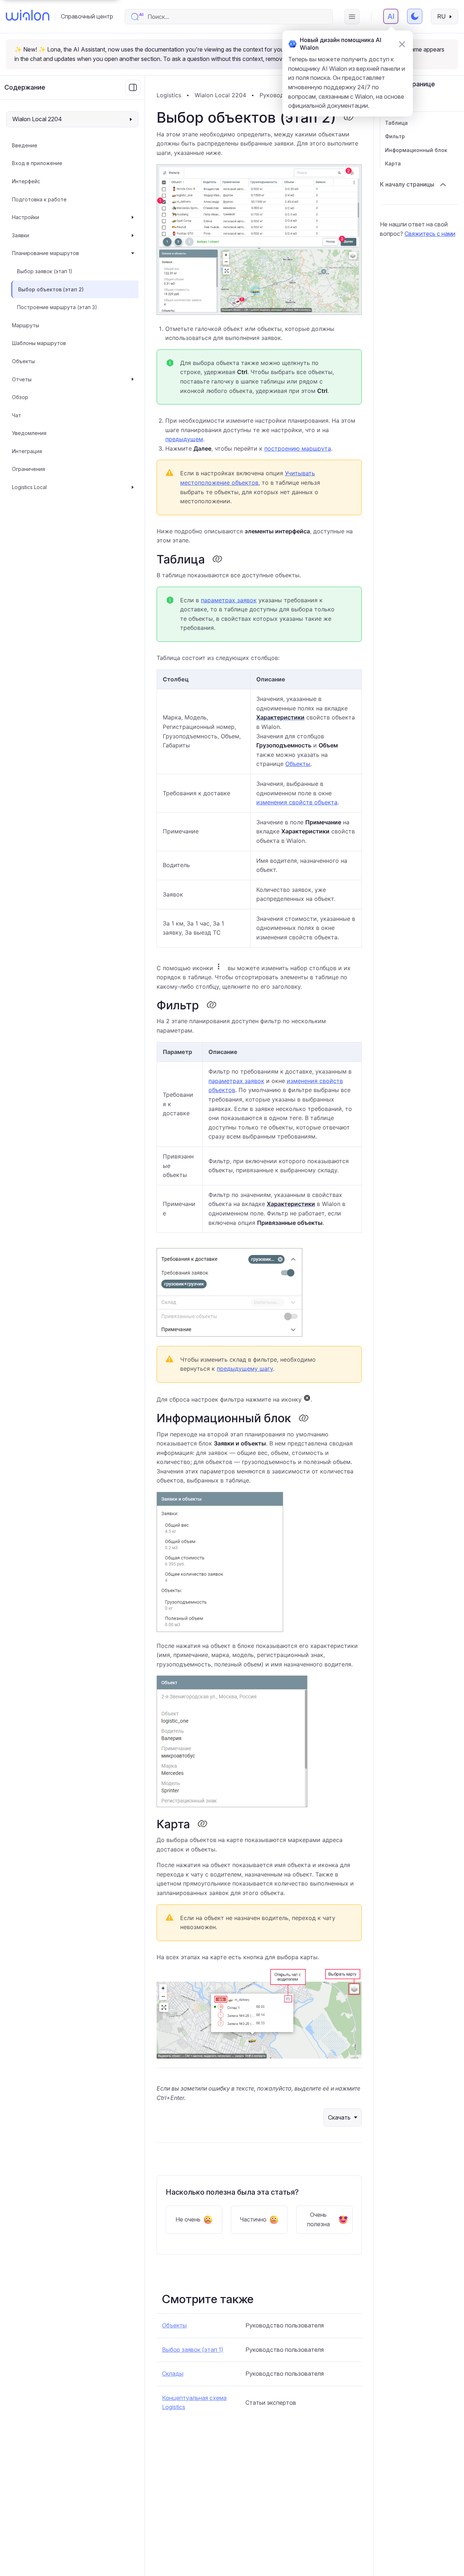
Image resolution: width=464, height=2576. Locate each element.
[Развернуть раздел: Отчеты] (133, 380)
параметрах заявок (229, 600)
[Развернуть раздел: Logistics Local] (133, 487)
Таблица (396, 123)
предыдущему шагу (245, 1369)
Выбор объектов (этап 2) (51, 289)
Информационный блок (416, 150)
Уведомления (29, 433)
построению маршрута (298, 448)
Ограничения (28, 469)
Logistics (169, 95)
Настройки (26, 217)
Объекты (23, 361)
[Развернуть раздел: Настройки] (133, 217)
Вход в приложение (37, 163)
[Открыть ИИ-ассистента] (391, 16)
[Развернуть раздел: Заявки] (133, 235)
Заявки (20, 235)
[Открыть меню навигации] (352, 17)
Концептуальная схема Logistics (194, 2403)
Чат (16, 415)
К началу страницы (407, 184)
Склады (173, 2374)
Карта (393, 163)
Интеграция (27, 451)
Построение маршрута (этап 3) (57, 307)
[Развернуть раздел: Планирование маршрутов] (133, 253)
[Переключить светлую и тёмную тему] (415, 16)
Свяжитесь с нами (430, 234)
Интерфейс (26, 181)
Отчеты (22, 379)
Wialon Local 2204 (220, 95)
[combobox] (236, 17)
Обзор (20, 397)
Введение (25, 145)
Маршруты (26, 325)
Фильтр (395, 136)
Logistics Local (29, 487)
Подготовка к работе (39, 199)
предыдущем (184, 439)
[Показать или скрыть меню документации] (133, 87)
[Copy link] (348, 118)
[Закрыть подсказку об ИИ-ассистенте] (402, 44)
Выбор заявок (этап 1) (45, 271)
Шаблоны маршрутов (39, 343)
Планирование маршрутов (45, 253)
